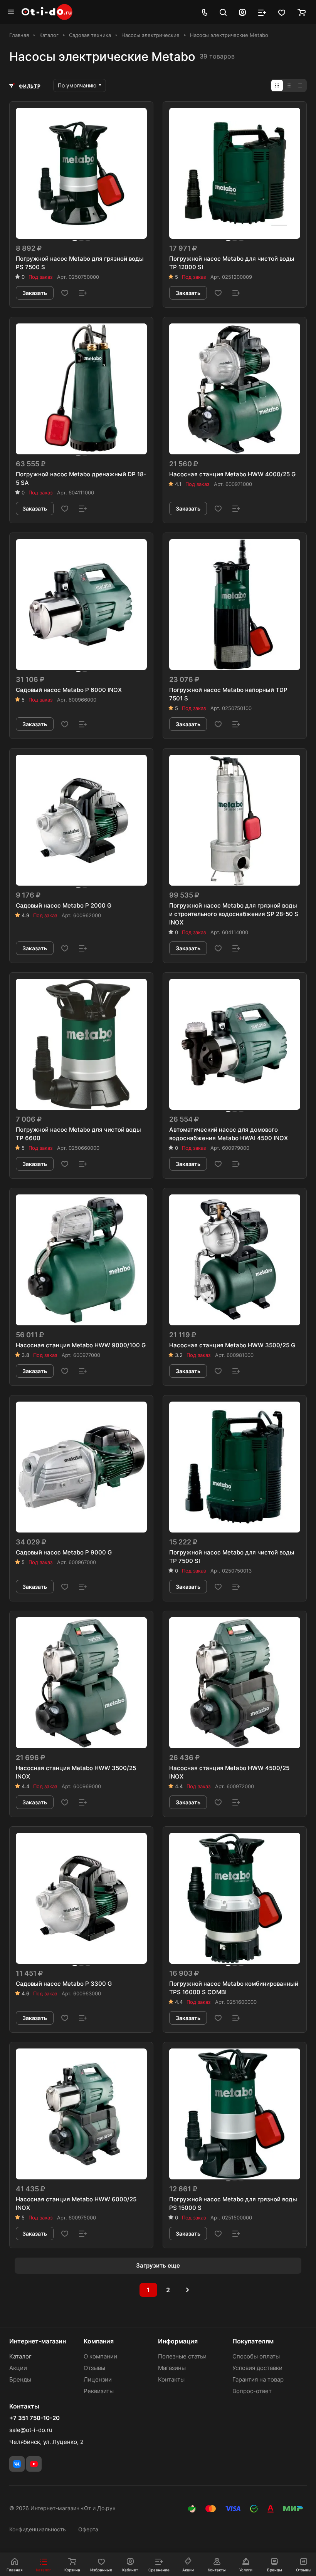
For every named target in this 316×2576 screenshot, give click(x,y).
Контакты (171, 2379)
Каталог (20, 2356)
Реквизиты (99, 2391)
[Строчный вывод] (289, 85)
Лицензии (98, 2379)
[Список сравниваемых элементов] (262, 12)
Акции (18, 2368)
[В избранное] (65, 293)
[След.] (188, 2290)
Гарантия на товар (258, 2379)
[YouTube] (34, 2464)
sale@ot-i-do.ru (31, 2430)
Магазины (172, 2368)
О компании (100, 2356)
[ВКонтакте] (17, 2464)
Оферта (88, 2529)
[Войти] (242, 12)
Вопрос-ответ (252, 2391)
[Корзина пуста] (302, 12)
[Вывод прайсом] (300, 85)
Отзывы (94, 2368)
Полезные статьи (182, 2356)
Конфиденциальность (38, 2529)
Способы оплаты (256, 2356)
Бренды (20, 2379)
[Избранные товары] (282, 12)
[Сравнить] (83, 293)
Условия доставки (257, 2368)
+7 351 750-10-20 (34, 2418)
